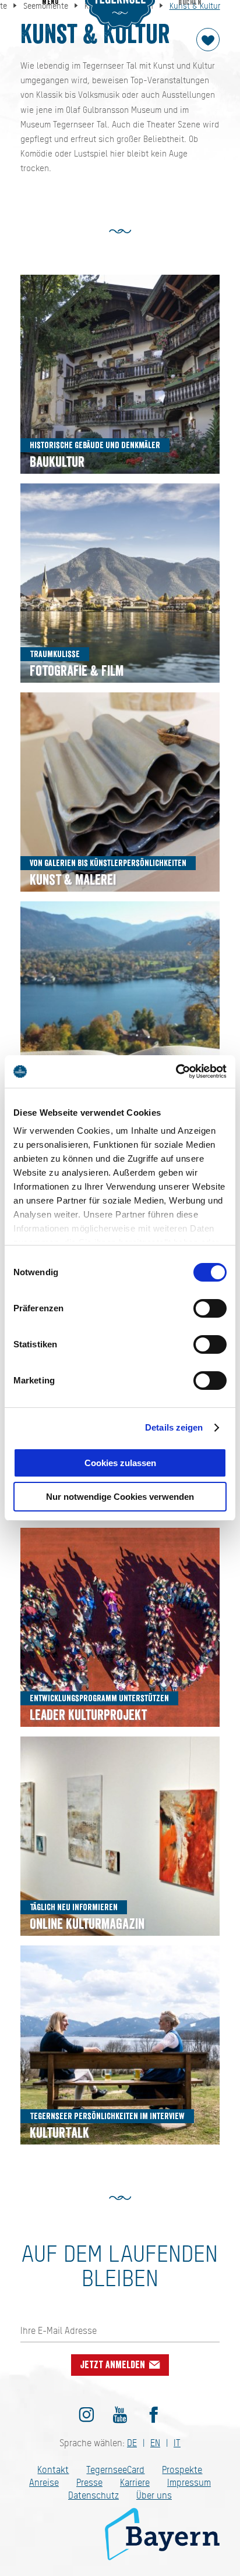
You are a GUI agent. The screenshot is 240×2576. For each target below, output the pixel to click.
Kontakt (53, 2470)
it (177, 2443)
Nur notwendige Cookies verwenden (120, 1497)
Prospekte (182, 2470)
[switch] (210, 1308)
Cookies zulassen (120, 1463)
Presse (89, 2483)
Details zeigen (174, 1427)
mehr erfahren (120, 375)
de (132, 2443)
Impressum (189, 2483)
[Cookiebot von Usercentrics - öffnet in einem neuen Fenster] (176, 1071)
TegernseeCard (115, 2470)
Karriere (135, 2483)
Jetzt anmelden (114, 2365)
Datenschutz (93, 2495)
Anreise (44, 2483)
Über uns (154, 2495)
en (155, 2443)
